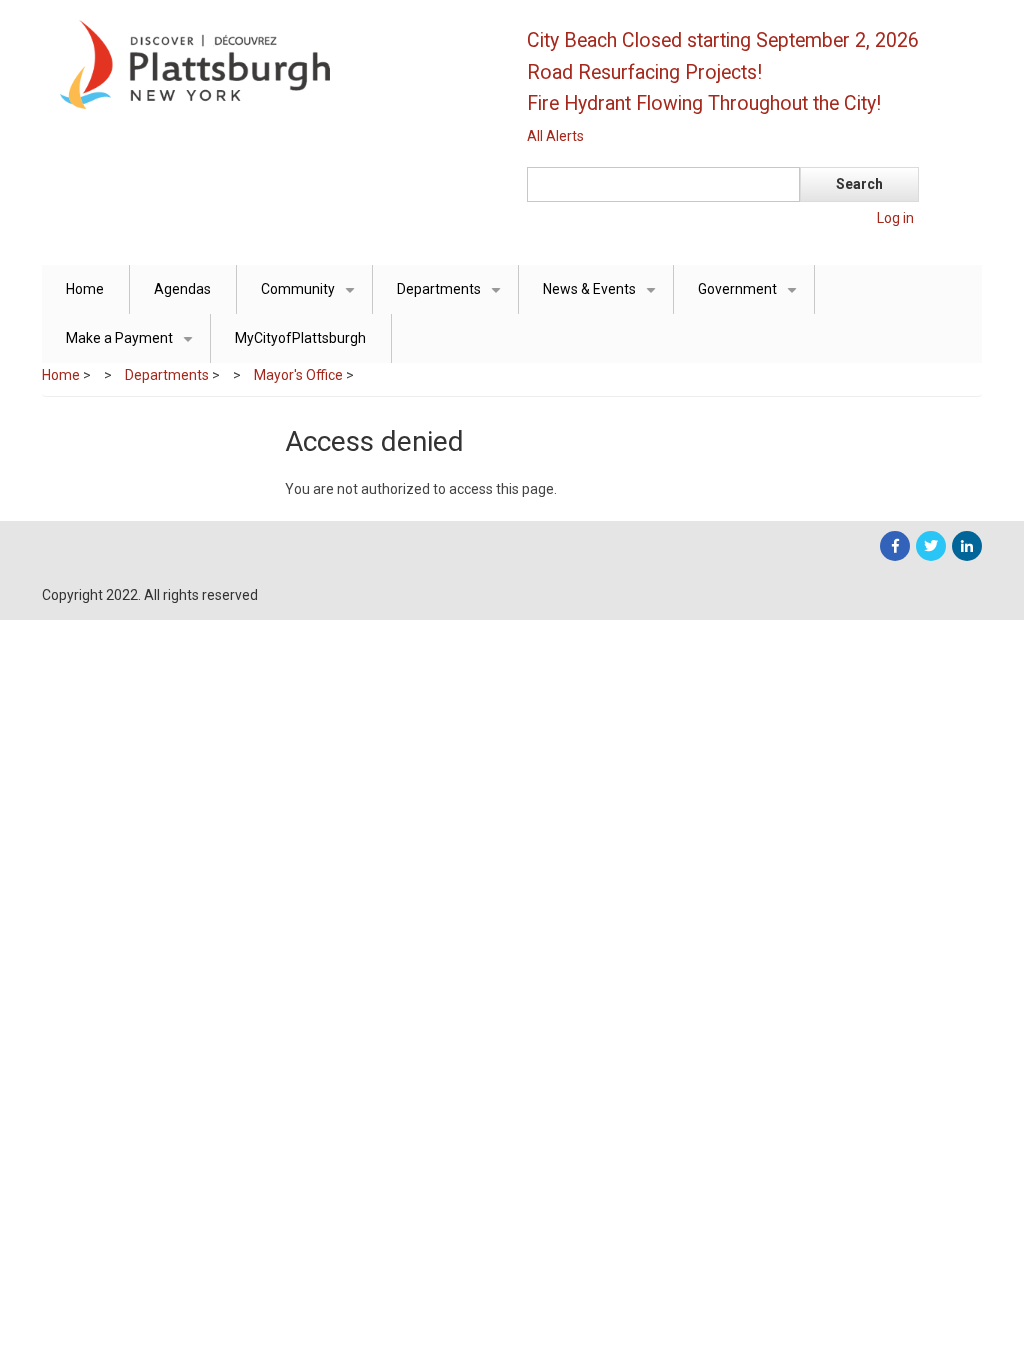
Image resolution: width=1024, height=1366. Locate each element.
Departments (452, 297)
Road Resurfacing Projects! (644, 72)
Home (85, 289)
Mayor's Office (298, 375)
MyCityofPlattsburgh (300, 338)
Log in (895, 218)
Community (311, 297)
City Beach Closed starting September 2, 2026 (723, 40)
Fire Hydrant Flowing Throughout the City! (704, 103)
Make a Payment (133, 346)
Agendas (182, 289)
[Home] (267, 63)
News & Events (603, 297)
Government (751, 297)
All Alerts (555, 136)
